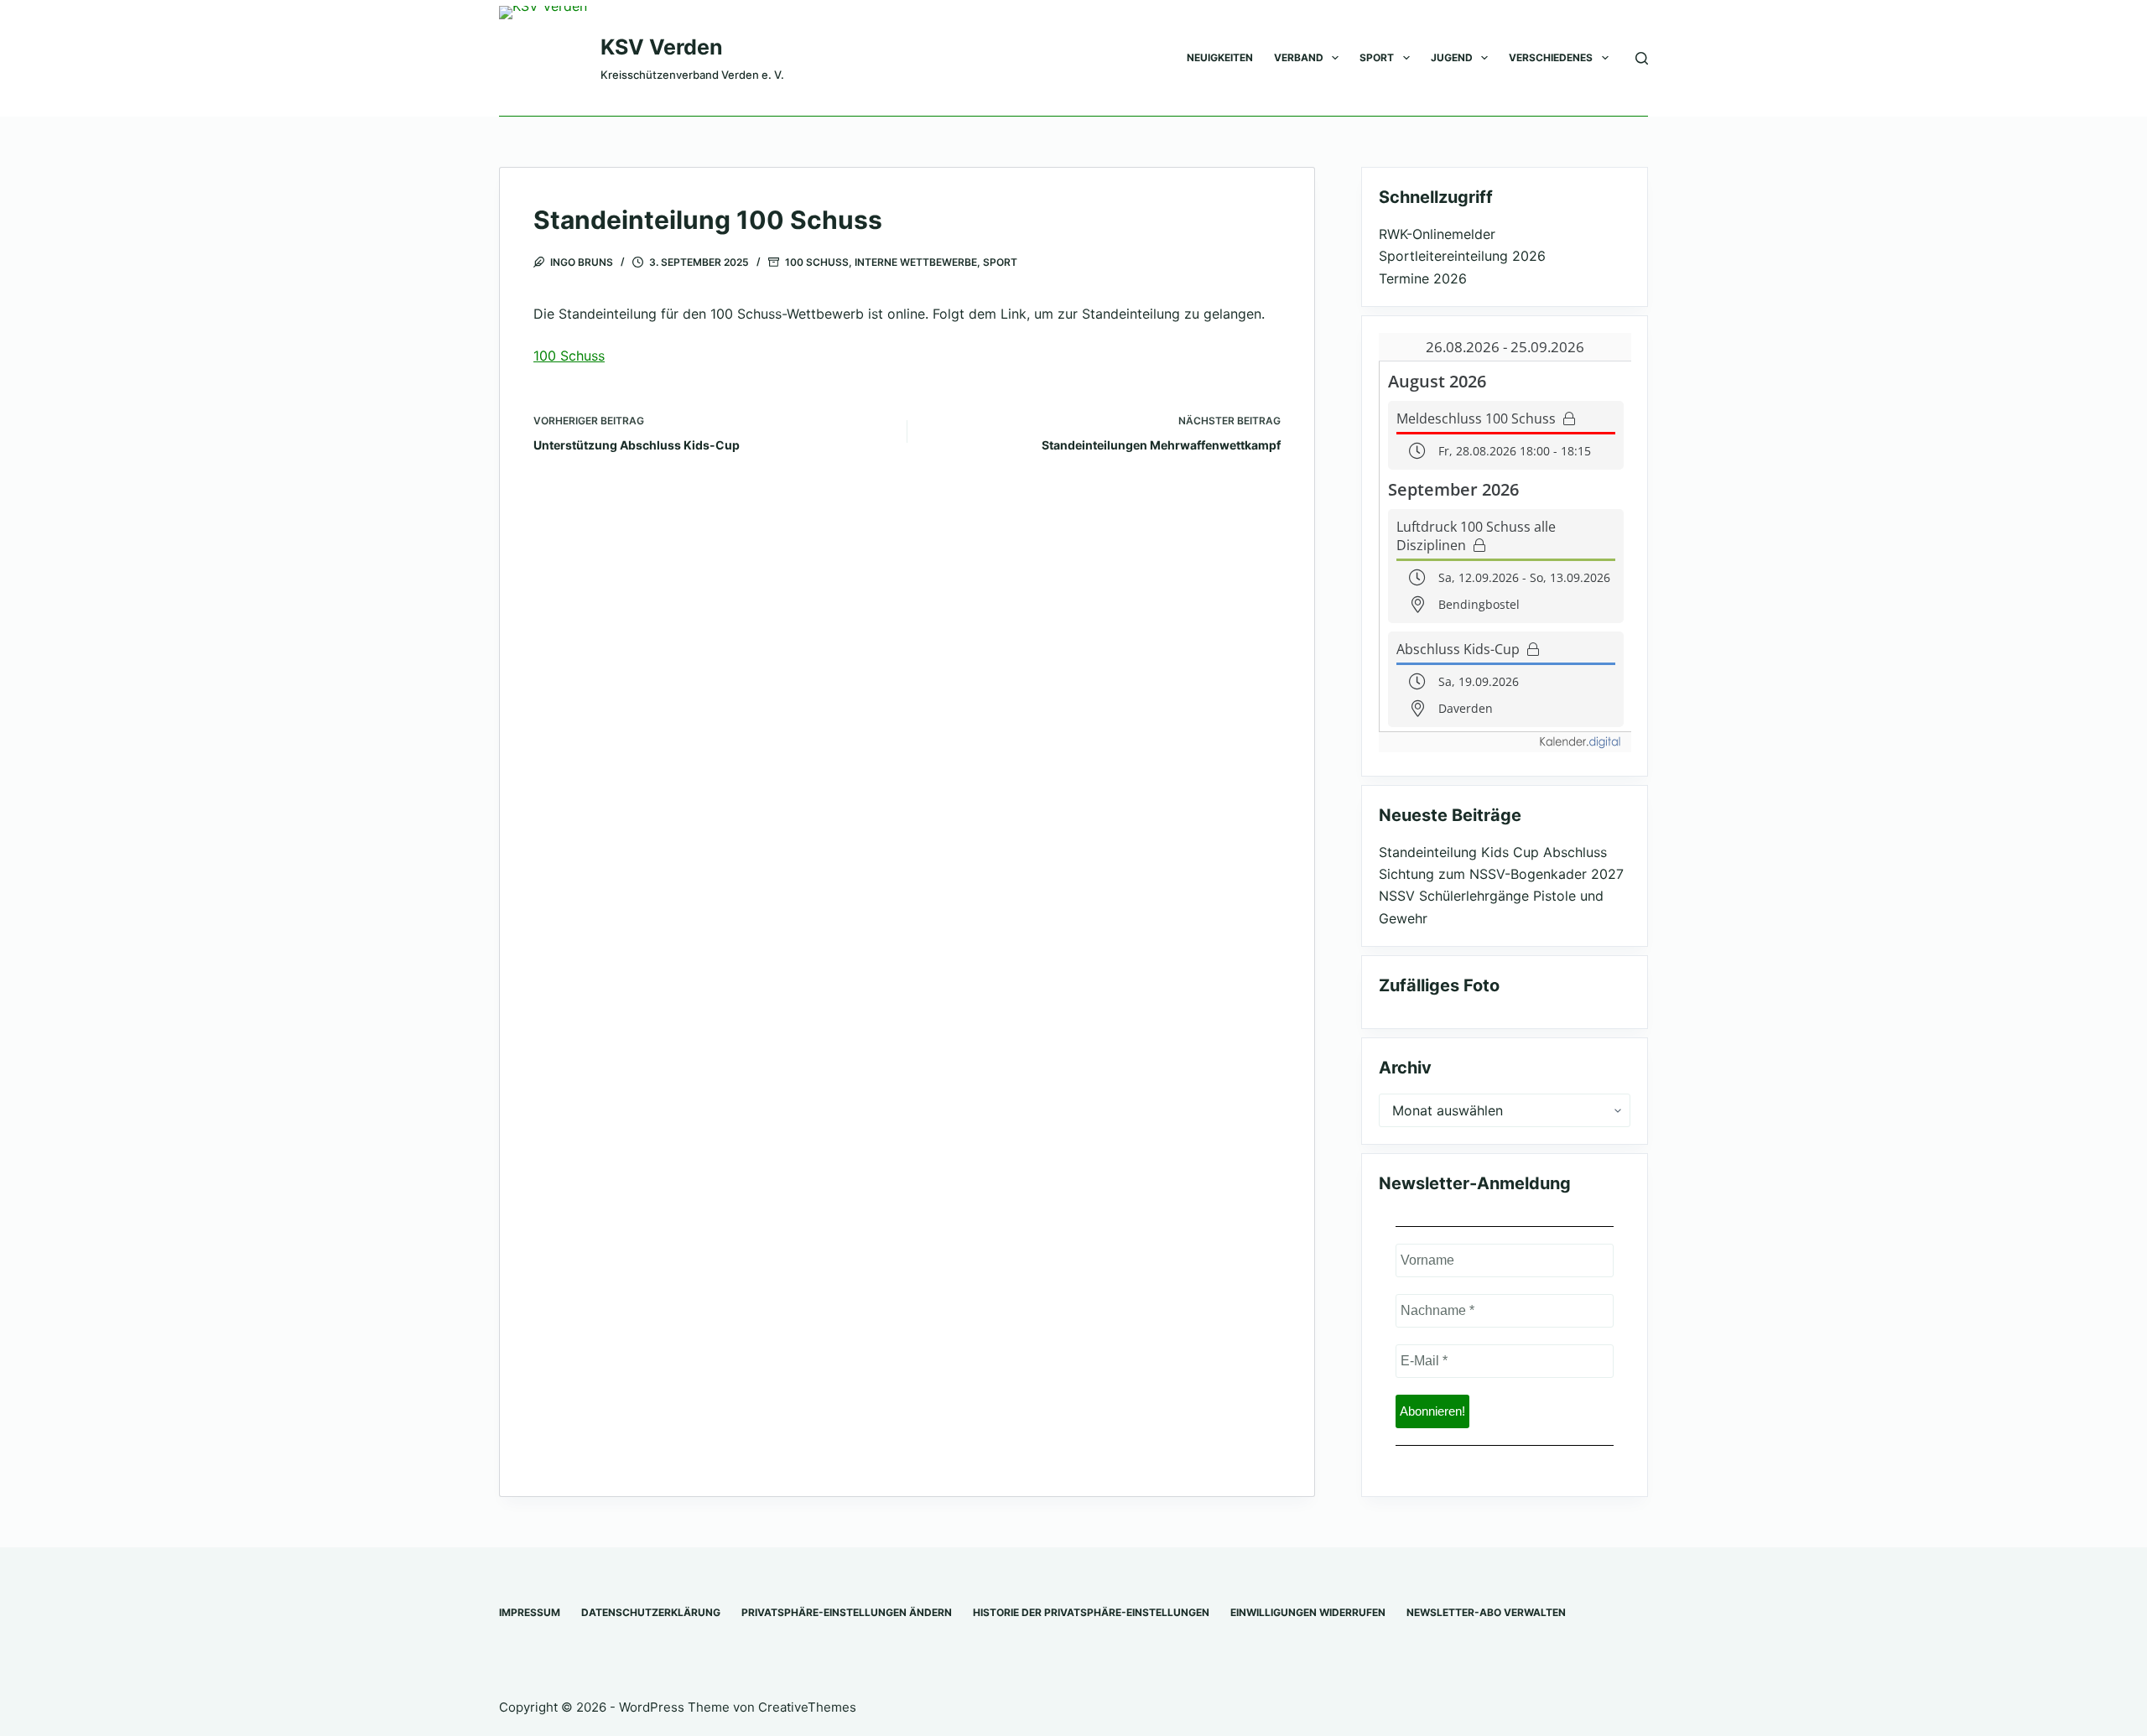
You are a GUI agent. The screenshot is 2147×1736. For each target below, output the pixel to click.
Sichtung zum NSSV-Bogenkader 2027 (1501, 874)
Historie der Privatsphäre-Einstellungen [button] (1091, 1612)
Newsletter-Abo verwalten (1486, 1612)
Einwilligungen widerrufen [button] (1308, 1612)
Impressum (530, 1612)
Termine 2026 (1423, 278)
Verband (1299, 57)
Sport (1377, 57)
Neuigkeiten (1220, 57)
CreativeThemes (807, 1707)
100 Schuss (817, 262)
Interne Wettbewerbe (916, 262)
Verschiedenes (1551, 57)
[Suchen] (1642, 58)
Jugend (1452, 57)
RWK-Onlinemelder (1437, 234)
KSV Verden (662, 47)
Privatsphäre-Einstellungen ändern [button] (847, 1612)
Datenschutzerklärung (651, 1612)
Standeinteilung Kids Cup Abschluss (1493, 852)
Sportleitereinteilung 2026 (1462, 256)
